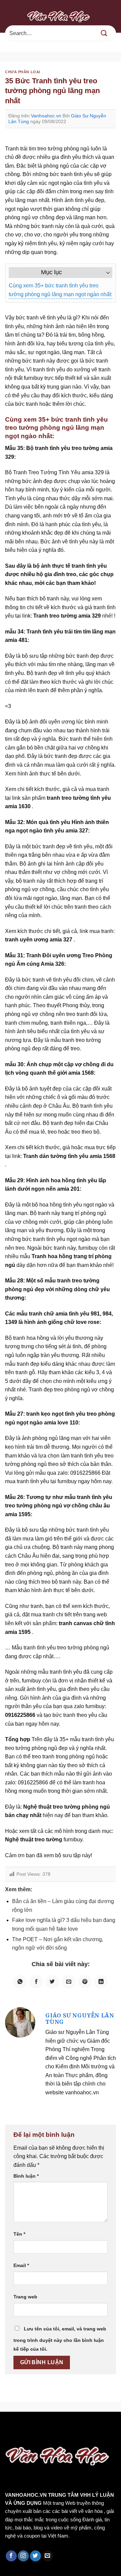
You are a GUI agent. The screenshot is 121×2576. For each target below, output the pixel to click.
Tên (19, 2234)
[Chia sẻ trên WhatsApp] (20, 1982)
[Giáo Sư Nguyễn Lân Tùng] (20, 2022)
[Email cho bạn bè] (69, 1982)
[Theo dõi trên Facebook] (11, 2556)
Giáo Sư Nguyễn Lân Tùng (80, 2019)
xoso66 (31, 2426)
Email (21, 2265)
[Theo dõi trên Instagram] (23, 2556)
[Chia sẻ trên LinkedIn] (101, 1982)
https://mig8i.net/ (22, 2435)
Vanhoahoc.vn (46, 116)
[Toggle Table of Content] (105, 273)
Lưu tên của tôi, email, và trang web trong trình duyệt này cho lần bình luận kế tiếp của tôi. (60, 2339)
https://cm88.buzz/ (86, 2426)
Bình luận (26, 2176)
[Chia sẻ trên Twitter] (52, 1982)
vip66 (53, 2426)
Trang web (25, 2297)
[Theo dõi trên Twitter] (35, 2556)
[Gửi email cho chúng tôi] (48, 2556)
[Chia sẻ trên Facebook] (36, 1982)
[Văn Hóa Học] (61, 16)
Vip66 (8, 2426)
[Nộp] (104, 33)
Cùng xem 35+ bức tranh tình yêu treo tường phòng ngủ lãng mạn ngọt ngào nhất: (61, 290)
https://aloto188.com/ (74, 2435)
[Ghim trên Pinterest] (85, 1982)
